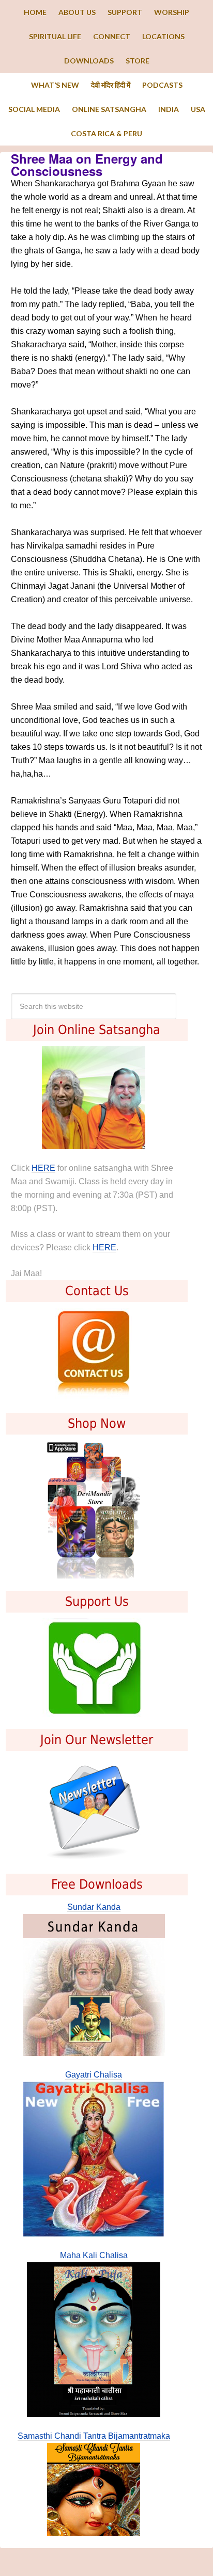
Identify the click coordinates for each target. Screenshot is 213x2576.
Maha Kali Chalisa (94, 2255)
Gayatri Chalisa (94, 2075)
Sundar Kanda (94, 1907)
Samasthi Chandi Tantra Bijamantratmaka (94, 2436)
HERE (43, 1168)
